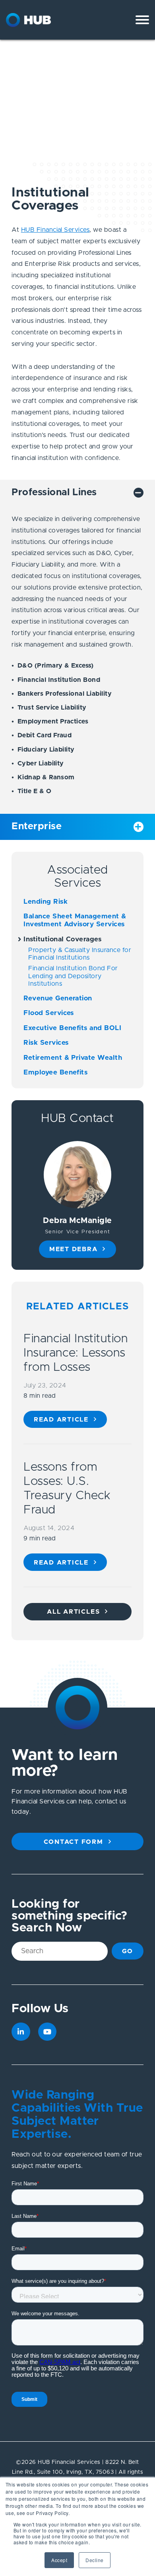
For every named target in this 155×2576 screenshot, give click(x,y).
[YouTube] (47, 2032)
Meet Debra (74, 1249)
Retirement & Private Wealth (73, 1058)
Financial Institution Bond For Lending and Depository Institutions (73, 976)
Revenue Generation (58, 998)
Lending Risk (46, 902)
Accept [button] (59, 2560)
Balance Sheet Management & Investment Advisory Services (75, 920)
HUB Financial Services (55, 230)
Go (128, 1951)
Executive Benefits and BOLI (72, 1028)
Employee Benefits (55, 1072)
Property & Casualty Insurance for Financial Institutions (80, 954)
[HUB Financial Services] (42, 20)
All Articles (73, 1612)
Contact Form (74, 1842)
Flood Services (49, 1013)
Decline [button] (94, 2560)
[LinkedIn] (21, 2032)
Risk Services (46, 1043)
